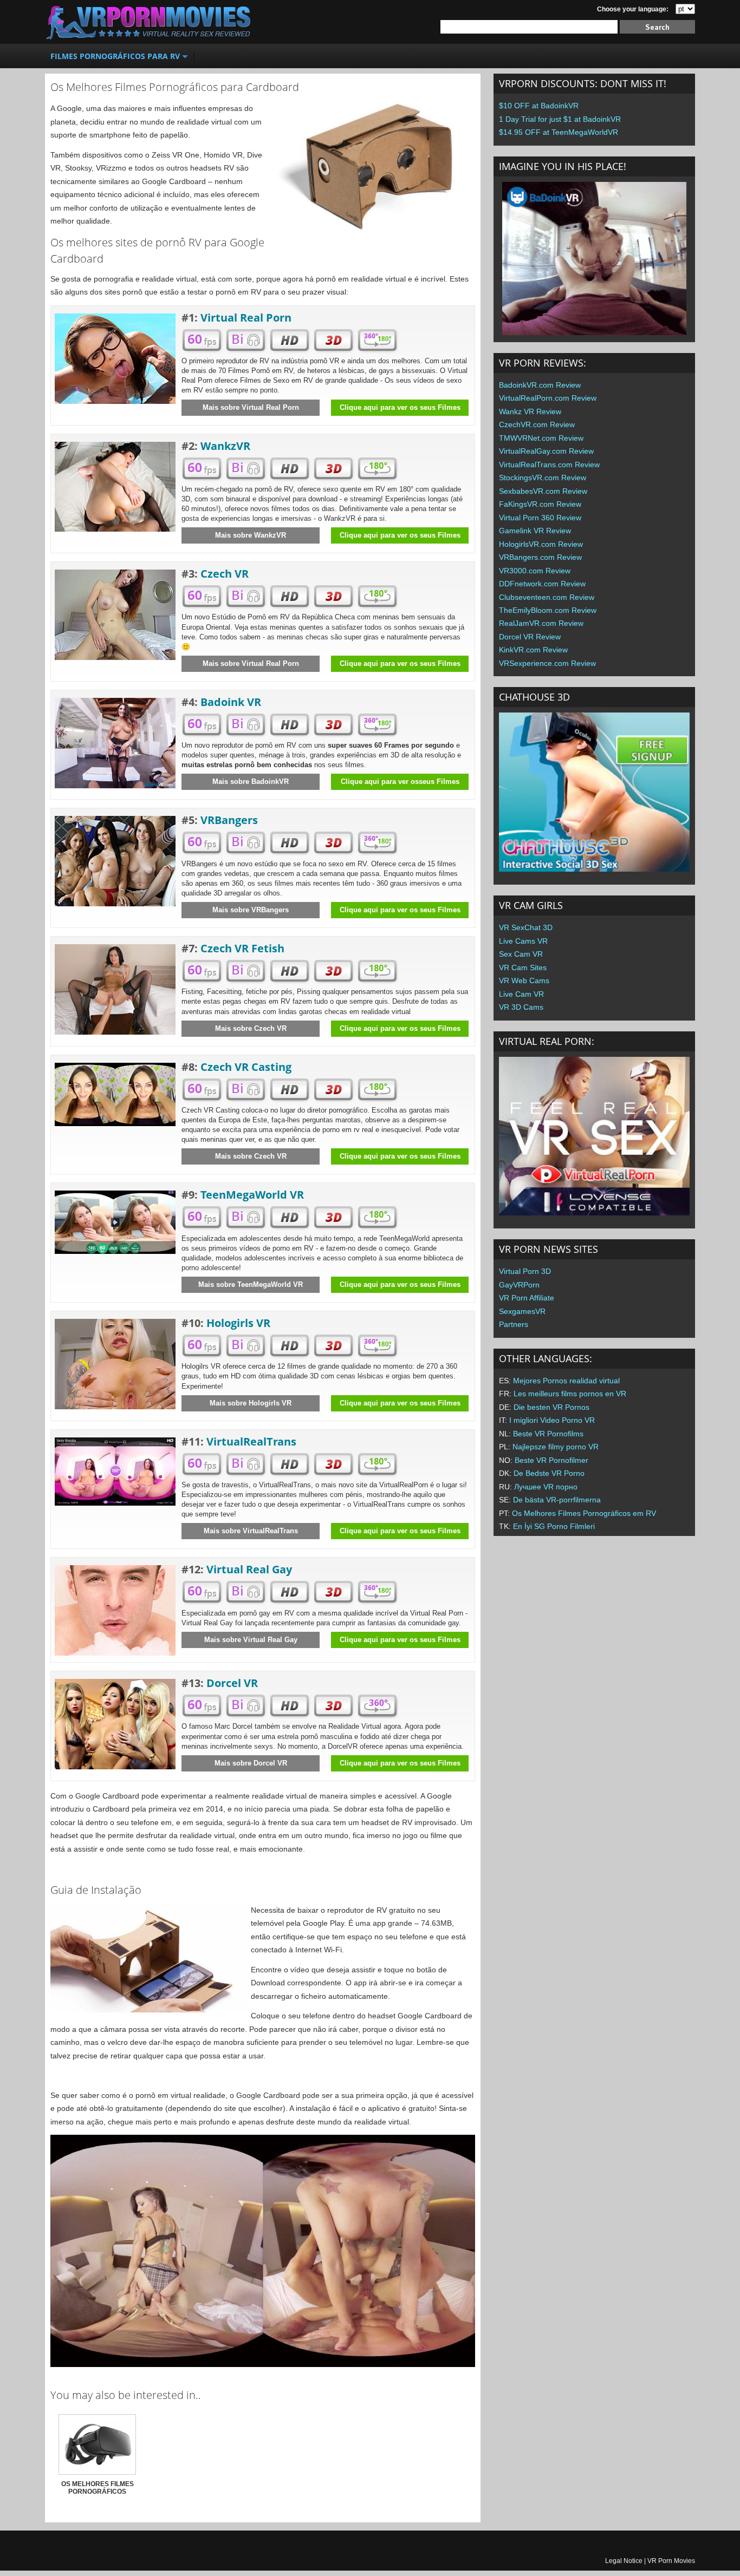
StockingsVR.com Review (543, 478)
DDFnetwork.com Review (542, 584)
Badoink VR (231, 702)
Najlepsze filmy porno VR (556, 1447)
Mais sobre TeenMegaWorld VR (251, 1284)
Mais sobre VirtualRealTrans (251, 1531)
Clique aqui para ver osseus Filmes (400, 782)
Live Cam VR (521, 994)
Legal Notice (624, 2561)
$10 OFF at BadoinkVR (539, 106)
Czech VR (225, 574)
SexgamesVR (522, 1311)
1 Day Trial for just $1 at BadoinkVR (560, 119)
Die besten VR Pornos (551, 1407)
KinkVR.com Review (533, 650)
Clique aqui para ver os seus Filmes (400, 407)
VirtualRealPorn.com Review (548, 398)
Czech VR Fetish (242, 948)
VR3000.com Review (535, 571)
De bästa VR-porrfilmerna (557, 1500)
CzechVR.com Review (537, 424)
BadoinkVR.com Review (540, 385)
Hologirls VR (238, 1323)
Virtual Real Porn (246, 318)
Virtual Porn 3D (525, 1271)
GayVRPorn (519, 1285)
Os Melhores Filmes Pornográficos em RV (584, 1513)
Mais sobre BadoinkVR (251, 782)
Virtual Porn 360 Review (540, 518)
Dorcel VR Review (530, 637)
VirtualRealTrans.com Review (549, 465)
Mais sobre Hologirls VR (251, 1403)
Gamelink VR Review (535, 531)
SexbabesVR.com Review (543, 491)
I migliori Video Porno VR (552, 1420)
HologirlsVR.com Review (541, 544)
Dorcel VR (232, 1683)
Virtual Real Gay (249, 1569)
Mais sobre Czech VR (251, 1028)
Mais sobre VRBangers (251, 910)
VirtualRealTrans (251, 1441)
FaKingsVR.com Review (540, 504)
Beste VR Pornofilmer (551, 1460)
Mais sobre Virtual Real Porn (251, 407)
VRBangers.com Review (540, 557)
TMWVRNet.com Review (541, 438)
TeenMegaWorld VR (252, 1195)
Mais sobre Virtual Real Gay (251, 1640)
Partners (514, 1324)
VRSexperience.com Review (547, 663)
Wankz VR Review (530, 411)
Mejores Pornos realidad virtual (566, 1381)
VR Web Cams (524, 980)
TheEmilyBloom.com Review (548, 610)
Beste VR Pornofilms (548, 1434)
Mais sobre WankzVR (251, 535)
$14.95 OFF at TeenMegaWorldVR (559, 132)
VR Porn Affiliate (527, 1298)
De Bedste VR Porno (549, 1473)
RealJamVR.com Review (541, 623)
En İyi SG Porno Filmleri (554, 1526)
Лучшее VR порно (546, 1487)
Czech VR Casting (246, 1067)
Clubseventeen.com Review (547, 597)
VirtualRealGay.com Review (546, 451)
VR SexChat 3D (526, 927)
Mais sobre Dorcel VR (251, 1763)
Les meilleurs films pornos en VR (570, 1394)
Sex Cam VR (521, 954)
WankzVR (225, 446)
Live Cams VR (523, 941)
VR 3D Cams (521, 1007)
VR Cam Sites (523, 967)
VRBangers (229, 820)
